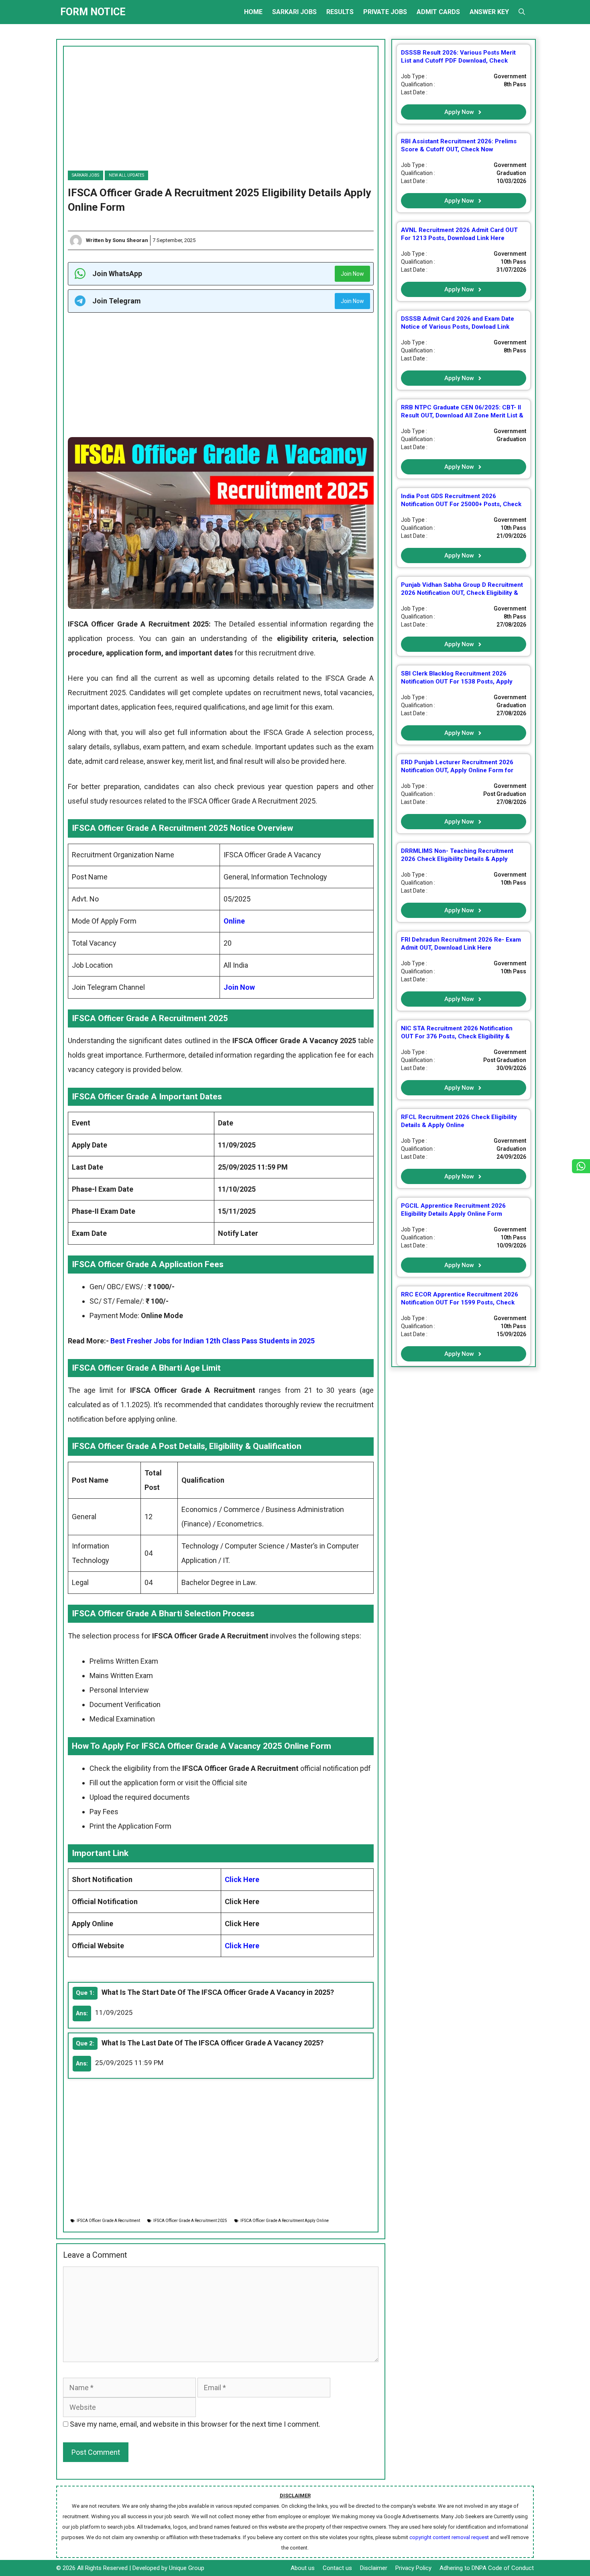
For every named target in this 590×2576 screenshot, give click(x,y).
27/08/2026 (511, 625)
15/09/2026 (511, 1334)
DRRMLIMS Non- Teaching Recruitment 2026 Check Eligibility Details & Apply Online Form (457, 859)
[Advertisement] (221, 103)
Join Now (352, 274)
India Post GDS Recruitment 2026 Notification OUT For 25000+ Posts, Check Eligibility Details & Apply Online (461, 504)
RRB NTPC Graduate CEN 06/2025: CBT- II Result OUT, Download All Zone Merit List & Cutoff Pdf (462, 415)
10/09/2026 (511, 1245)
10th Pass (513, 262)
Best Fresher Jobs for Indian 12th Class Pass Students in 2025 (213, 1341)
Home (253, 12)
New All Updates (126, 175)
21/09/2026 (511, 536)
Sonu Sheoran (130, 240)
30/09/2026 (511, 1068)
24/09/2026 (511, 1157)
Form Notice (93, 12)
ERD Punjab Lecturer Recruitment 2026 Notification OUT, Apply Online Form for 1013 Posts (457, 770)
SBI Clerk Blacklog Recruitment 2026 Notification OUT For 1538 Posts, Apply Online (457, 682)
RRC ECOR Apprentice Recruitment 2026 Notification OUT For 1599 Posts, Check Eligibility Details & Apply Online (460, 1302)
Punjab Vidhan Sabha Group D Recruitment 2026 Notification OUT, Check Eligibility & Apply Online (462, 593)
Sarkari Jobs (294, 12)
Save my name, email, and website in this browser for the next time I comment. (195, 2424)
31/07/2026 (511, 270)
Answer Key (489, 12)
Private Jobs (385, 12)
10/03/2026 (511, 181)
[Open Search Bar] (522, 12)
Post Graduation (505, 794)
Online (234, 921)
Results (340, 12)
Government (510, 76)
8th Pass (515, 84)
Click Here (242, 1879)
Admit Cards (438, 12)
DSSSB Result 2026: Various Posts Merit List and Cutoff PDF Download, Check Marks (458, 61)
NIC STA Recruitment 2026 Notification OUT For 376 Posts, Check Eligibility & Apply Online (457, 1036)
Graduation (511, 173)
